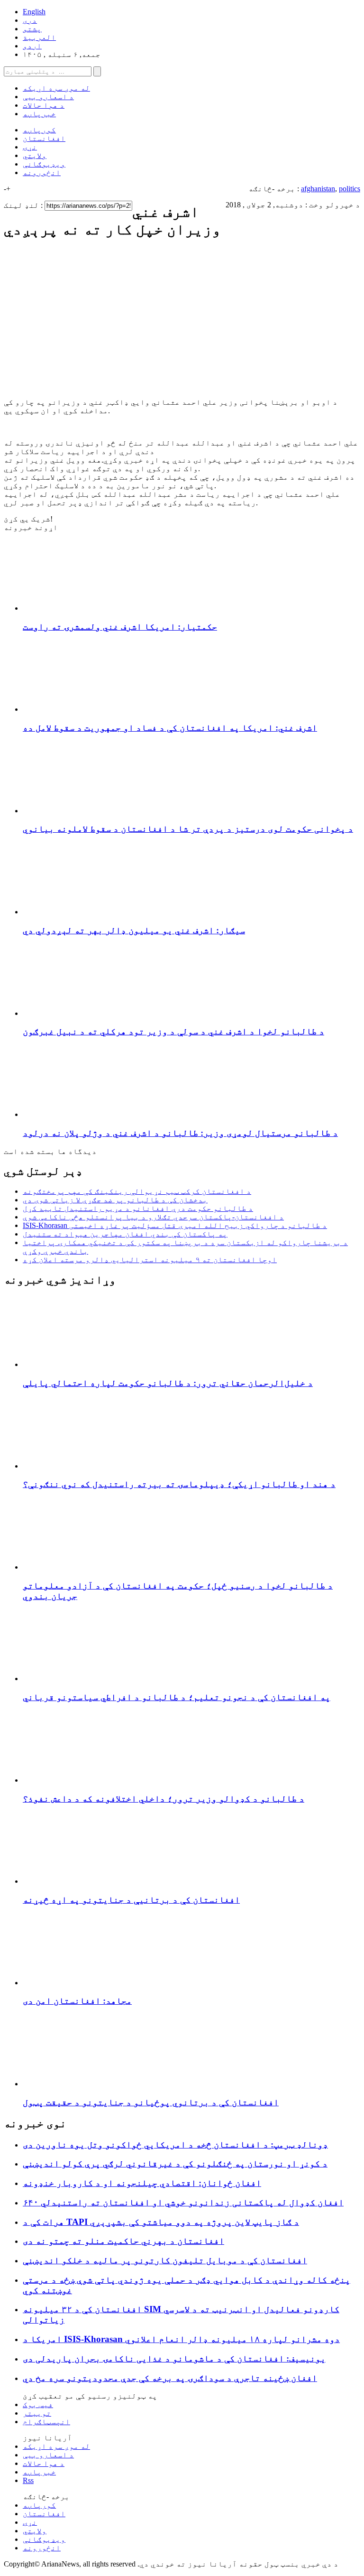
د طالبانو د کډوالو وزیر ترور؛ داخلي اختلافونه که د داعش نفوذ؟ (164, 1799)
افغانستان (44, 138)
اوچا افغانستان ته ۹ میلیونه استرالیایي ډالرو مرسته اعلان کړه (150, 1260)
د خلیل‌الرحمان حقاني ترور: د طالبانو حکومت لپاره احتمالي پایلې (168, 1383)
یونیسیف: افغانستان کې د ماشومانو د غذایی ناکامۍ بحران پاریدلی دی (174, 2358)
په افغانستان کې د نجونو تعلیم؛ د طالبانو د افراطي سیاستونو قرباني (177, 1697)
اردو (32, 46)
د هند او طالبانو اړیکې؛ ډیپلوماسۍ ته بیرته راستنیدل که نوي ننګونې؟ (179, 1484)
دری (30, 20)
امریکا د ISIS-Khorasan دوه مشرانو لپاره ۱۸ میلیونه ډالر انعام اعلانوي (181, 2339)
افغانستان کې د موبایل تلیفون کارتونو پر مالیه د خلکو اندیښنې (165, 2260)
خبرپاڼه (39, 114)
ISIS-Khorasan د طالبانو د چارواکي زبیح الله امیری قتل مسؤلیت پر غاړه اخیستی (175, 1225)
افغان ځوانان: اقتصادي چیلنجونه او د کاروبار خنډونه (142, 2183)
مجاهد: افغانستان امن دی (77, 2001)
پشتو (32, 29)
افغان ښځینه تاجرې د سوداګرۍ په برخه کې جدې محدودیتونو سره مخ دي (170, 2378)
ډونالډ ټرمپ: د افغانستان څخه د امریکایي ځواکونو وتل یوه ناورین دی (175, 2144)
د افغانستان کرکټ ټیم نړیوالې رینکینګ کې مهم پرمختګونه (137, 1191)
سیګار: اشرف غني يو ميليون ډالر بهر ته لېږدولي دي (134, 930)
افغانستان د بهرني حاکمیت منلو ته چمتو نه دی (123, 2241)
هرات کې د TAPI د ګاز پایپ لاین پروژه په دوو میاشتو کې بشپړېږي (161, 2222)
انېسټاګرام (46, 2422)
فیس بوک (38, 2404)
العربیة (39, 37)
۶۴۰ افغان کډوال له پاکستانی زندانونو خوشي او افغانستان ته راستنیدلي (183, 2202)
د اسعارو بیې (48, 97)
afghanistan (318, 189)
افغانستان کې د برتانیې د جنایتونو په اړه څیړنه (131, 1900)
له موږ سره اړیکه (56, 88)
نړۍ (30, 147)
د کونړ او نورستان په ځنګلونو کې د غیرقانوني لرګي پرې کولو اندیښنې (175, 2163)
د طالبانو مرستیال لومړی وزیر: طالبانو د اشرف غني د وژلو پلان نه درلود (180, 1133)
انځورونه (42, 172)
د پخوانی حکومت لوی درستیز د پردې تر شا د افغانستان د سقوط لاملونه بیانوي (188, 829)
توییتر (37, 2413)
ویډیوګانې (44, 164)
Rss (28, 2480)
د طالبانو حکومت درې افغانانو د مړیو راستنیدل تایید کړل (138, 1208)
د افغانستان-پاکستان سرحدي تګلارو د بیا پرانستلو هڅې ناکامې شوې (153, 1217)
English (34, 12)
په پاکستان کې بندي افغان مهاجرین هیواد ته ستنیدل (125, 1234)
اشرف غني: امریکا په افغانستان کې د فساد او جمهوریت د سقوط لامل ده (170, 728)
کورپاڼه (39, 130)
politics (350, 189)
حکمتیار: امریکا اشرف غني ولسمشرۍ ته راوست (120, 627)
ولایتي (35, 155)
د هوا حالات (44, 105)
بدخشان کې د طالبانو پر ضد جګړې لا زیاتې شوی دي (115, 1200)
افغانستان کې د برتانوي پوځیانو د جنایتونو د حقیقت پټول (151, 2102)
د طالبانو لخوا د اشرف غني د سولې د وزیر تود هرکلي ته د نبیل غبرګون (173, 1031)
